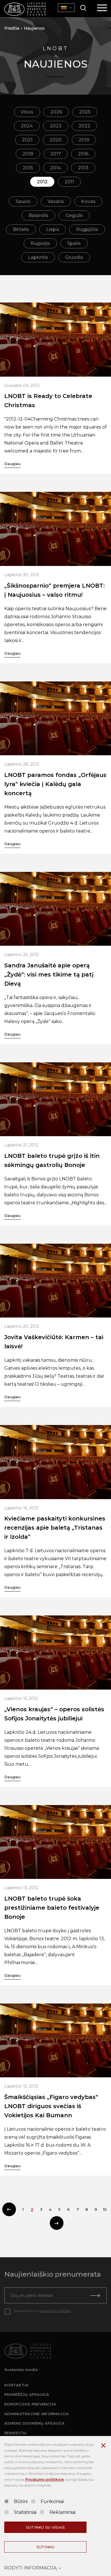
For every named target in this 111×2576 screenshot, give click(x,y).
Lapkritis (38, 257)
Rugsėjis (40, 243)
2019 (84, 140)
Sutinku (46, 2547)
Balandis (38, 215)
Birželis (21, 229)
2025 (85, 112)
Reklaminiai (62, 2512)
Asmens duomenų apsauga (35, 2423)
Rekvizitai (16, 2433)
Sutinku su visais (45, 2527)
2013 (83, 168)
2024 (27, 126)
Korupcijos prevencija (30, 2404)
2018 (28, 154)
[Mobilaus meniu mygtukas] (102, 8)
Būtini (21, 2501)
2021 (27, 140)
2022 (84, 126)
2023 (56, 126)
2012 (42, 182)
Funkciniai (52, 2501)
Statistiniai (25, 2512)
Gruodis (74, 257)
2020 (55, 140)
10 (105, 2209)
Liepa (53, 229)
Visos (27, 112)
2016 (83, 154)
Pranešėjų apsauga (27, 2394)
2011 (69, 182)
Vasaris (56, 201)
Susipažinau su (42, 2311)
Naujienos (34, 28)
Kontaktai (16, 2385)
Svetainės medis (21, 2370)
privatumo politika (55, 2311)
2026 (56, 112)
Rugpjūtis (87, 229)
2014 (55, 168)
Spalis (74, 243)
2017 (56, 154)
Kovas (88, 201)
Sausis (23, 201)
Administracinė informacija (37, 2414)
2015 (28, 168)
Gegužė (74, 215)
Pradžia (12, 28)
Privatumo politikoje (45, 2479)
